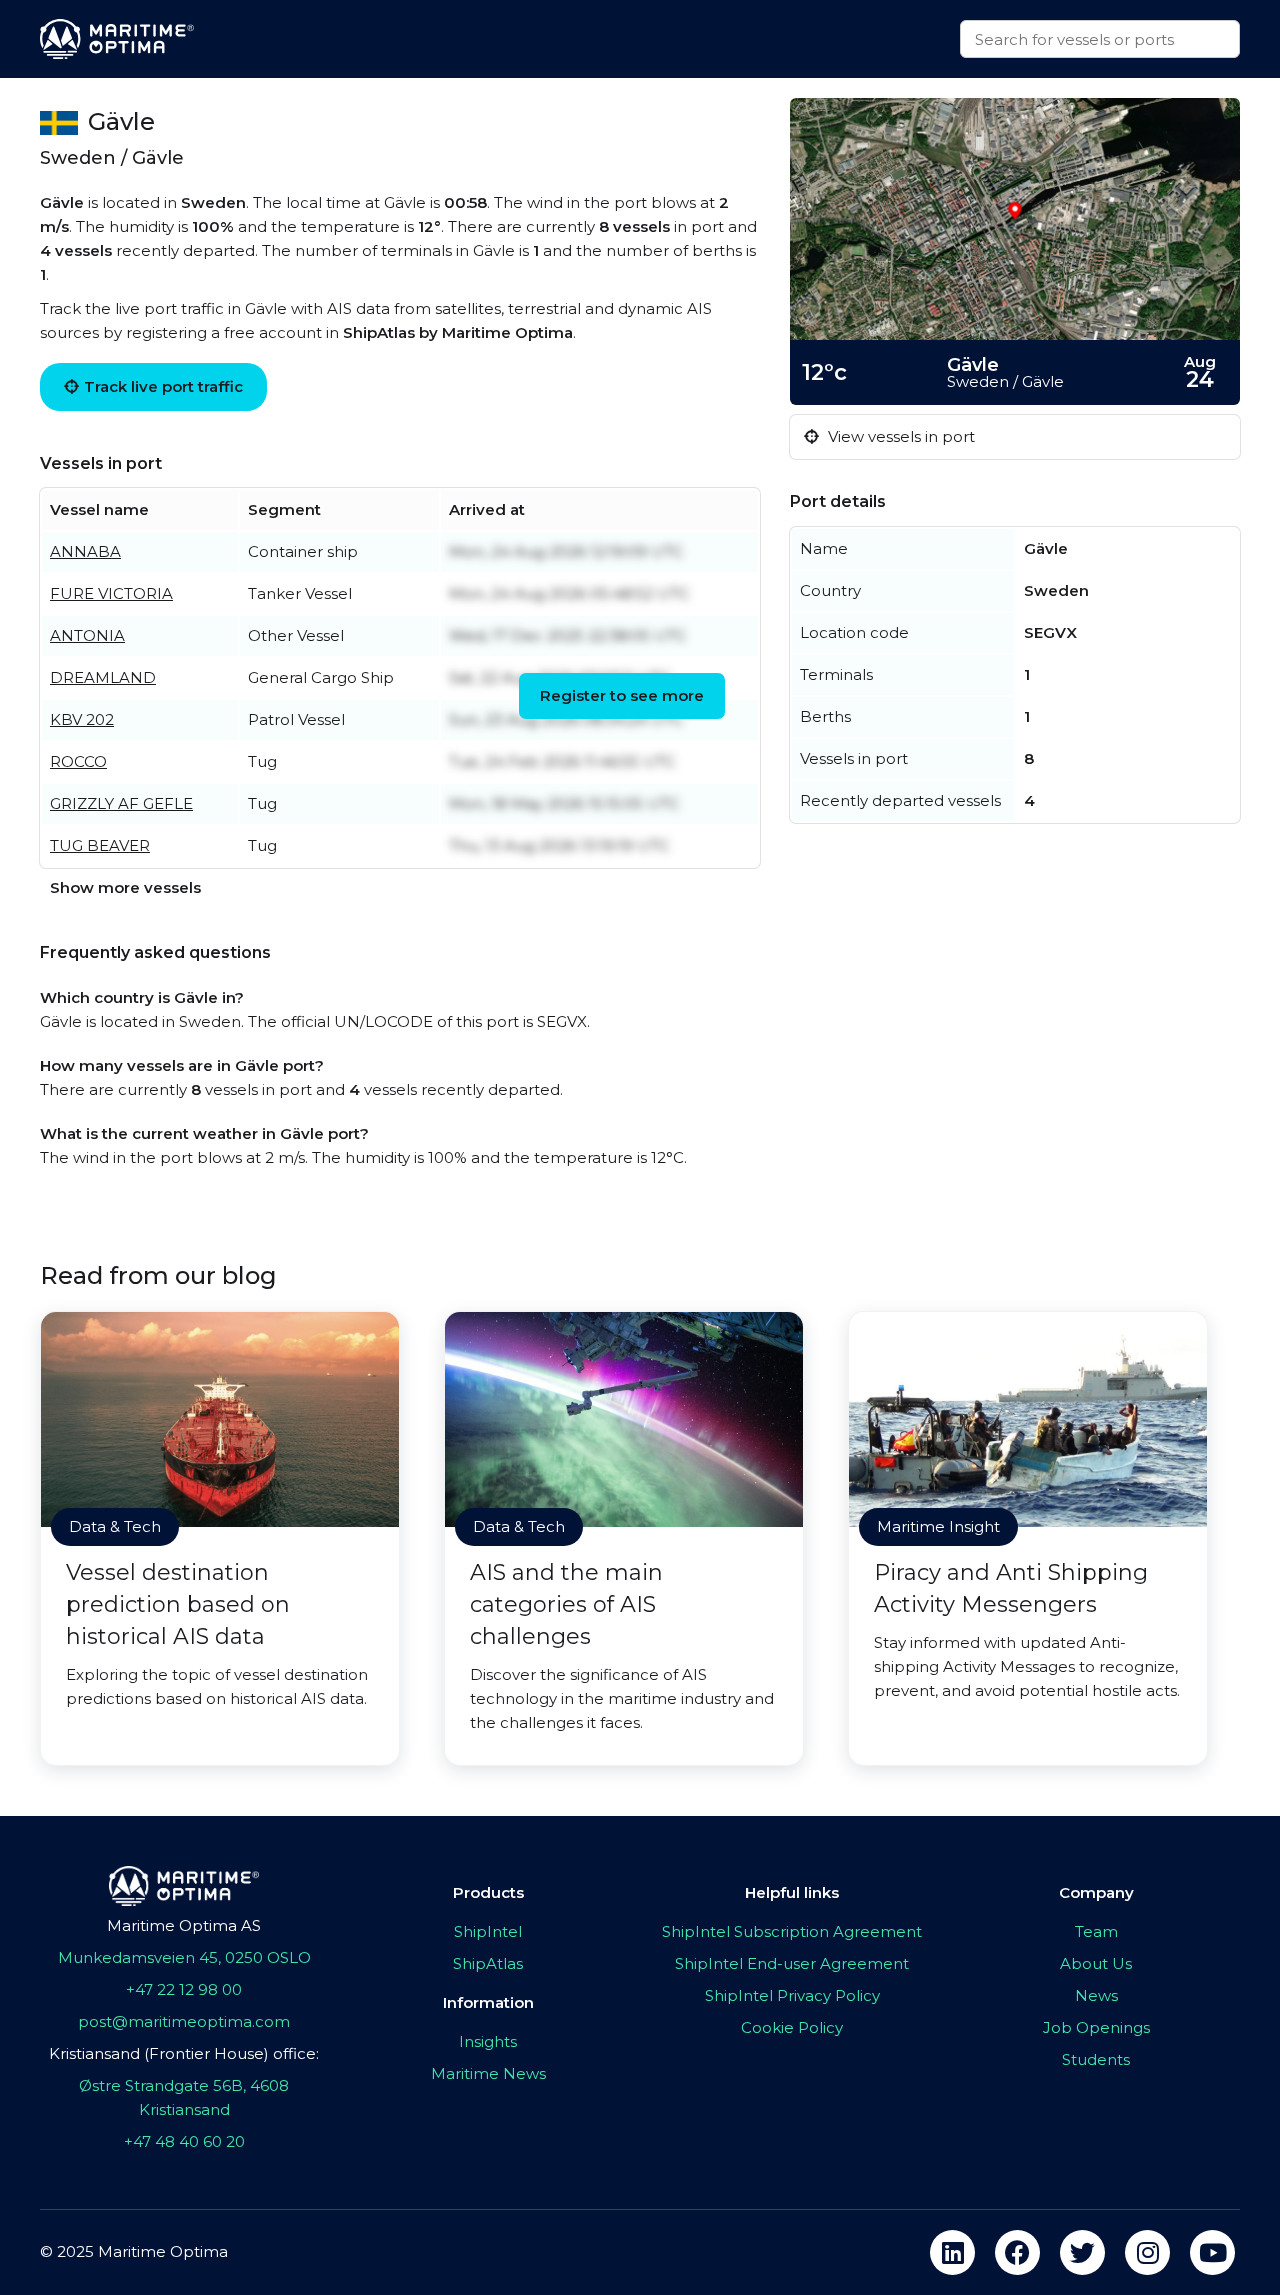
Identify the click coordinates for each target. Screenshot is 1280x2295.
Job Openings (1096, 2027)
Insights (488, 2041)
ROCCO (78, 761)
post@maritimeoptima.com (184, 2021)
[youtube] (1212, 2252)
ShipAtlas (488, 1963)
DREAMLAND (103, 677)
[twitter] (1082, 2252)
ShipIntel (488, 1931)
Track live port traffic (163, 386)
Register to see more (622, 695)
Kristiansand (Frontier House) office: (184, 2053)
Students (1096, 2059)
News (1096, 1995)
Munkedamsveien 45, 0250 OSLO (184, 1957)
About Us (1096, 1963)
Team (1096, 1931)
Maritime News (488, 2073)
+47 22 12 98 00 (184, 1989)
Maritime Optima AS (184, 1925)
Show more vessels (125, 887)
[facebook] (1017, 2252)
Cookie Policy (792, 2027)
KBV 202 (82, 719)
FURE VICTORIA (111, 593)
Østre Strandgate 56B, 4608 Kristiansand (184, 2097)
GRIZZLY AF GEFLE (121, 803)
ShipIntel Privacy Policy (792, 1995)
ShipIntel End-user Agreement (792, 1963)
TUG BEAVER (100, 845)
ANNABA (85, 551)
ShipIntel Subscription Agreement (792, 1931)
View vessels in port (899, 436)
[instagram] (1147, 2252)
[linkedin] (952, 2252)
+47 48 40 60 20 (184, 2141)
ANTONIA (87, 635)
